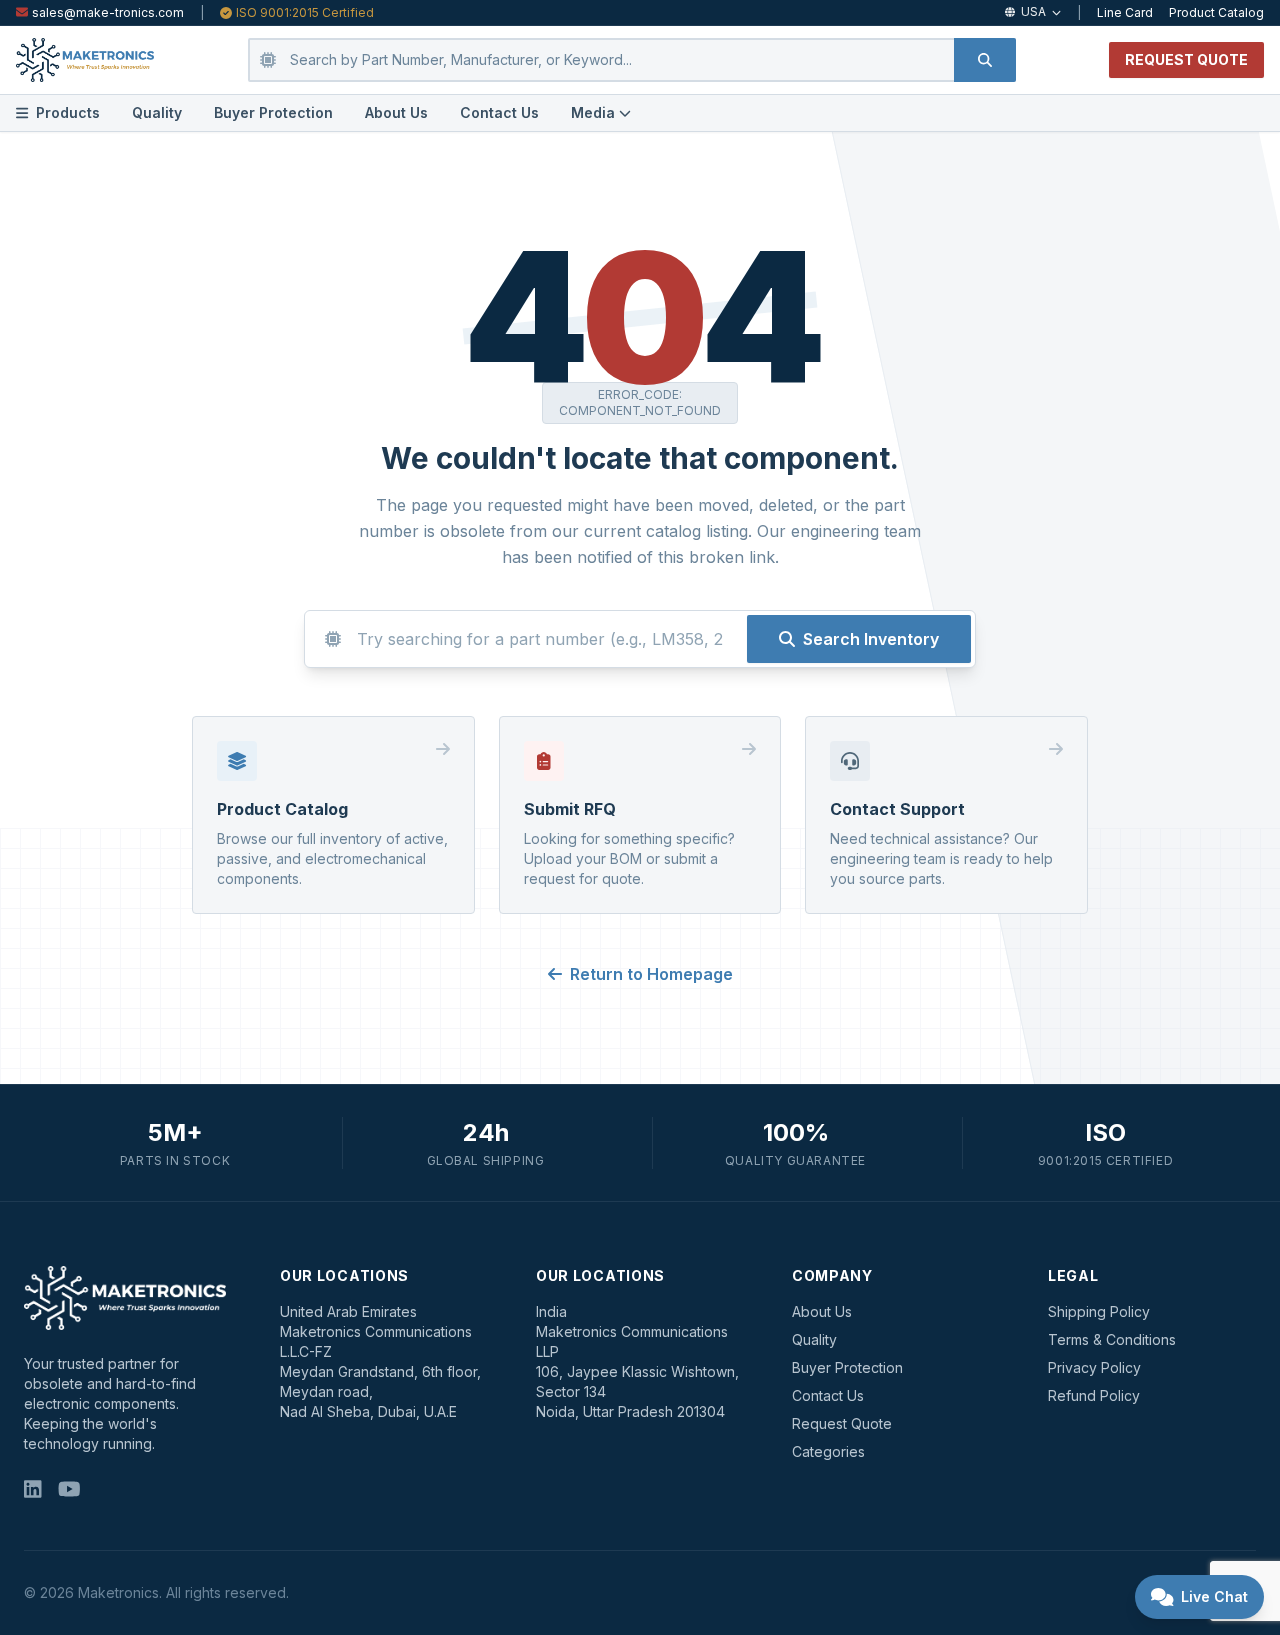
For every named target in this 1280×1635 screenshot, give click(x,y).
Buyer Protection (273, 112)
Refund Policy (1094, 1395)
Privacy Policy (1094, 1367)
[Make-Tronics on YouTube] (69, 1490)
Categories (828, 1451)
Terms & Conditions (1112, 1339)
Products (68, 112)
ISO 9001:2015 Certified (305, 12)
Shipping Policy (1099, 1311)
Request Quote (842, 1423)
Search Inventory (871, 639)
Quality (157, 112)
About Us (396, 112)
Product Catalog (1216, 12)
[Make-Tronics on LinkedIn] (33, 1490)
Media (593, 112)
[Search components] (985, 60)
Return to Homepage (651, 974)
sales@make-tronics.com (108, 12)
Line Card (1125, 12)
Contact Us (499, 112)
